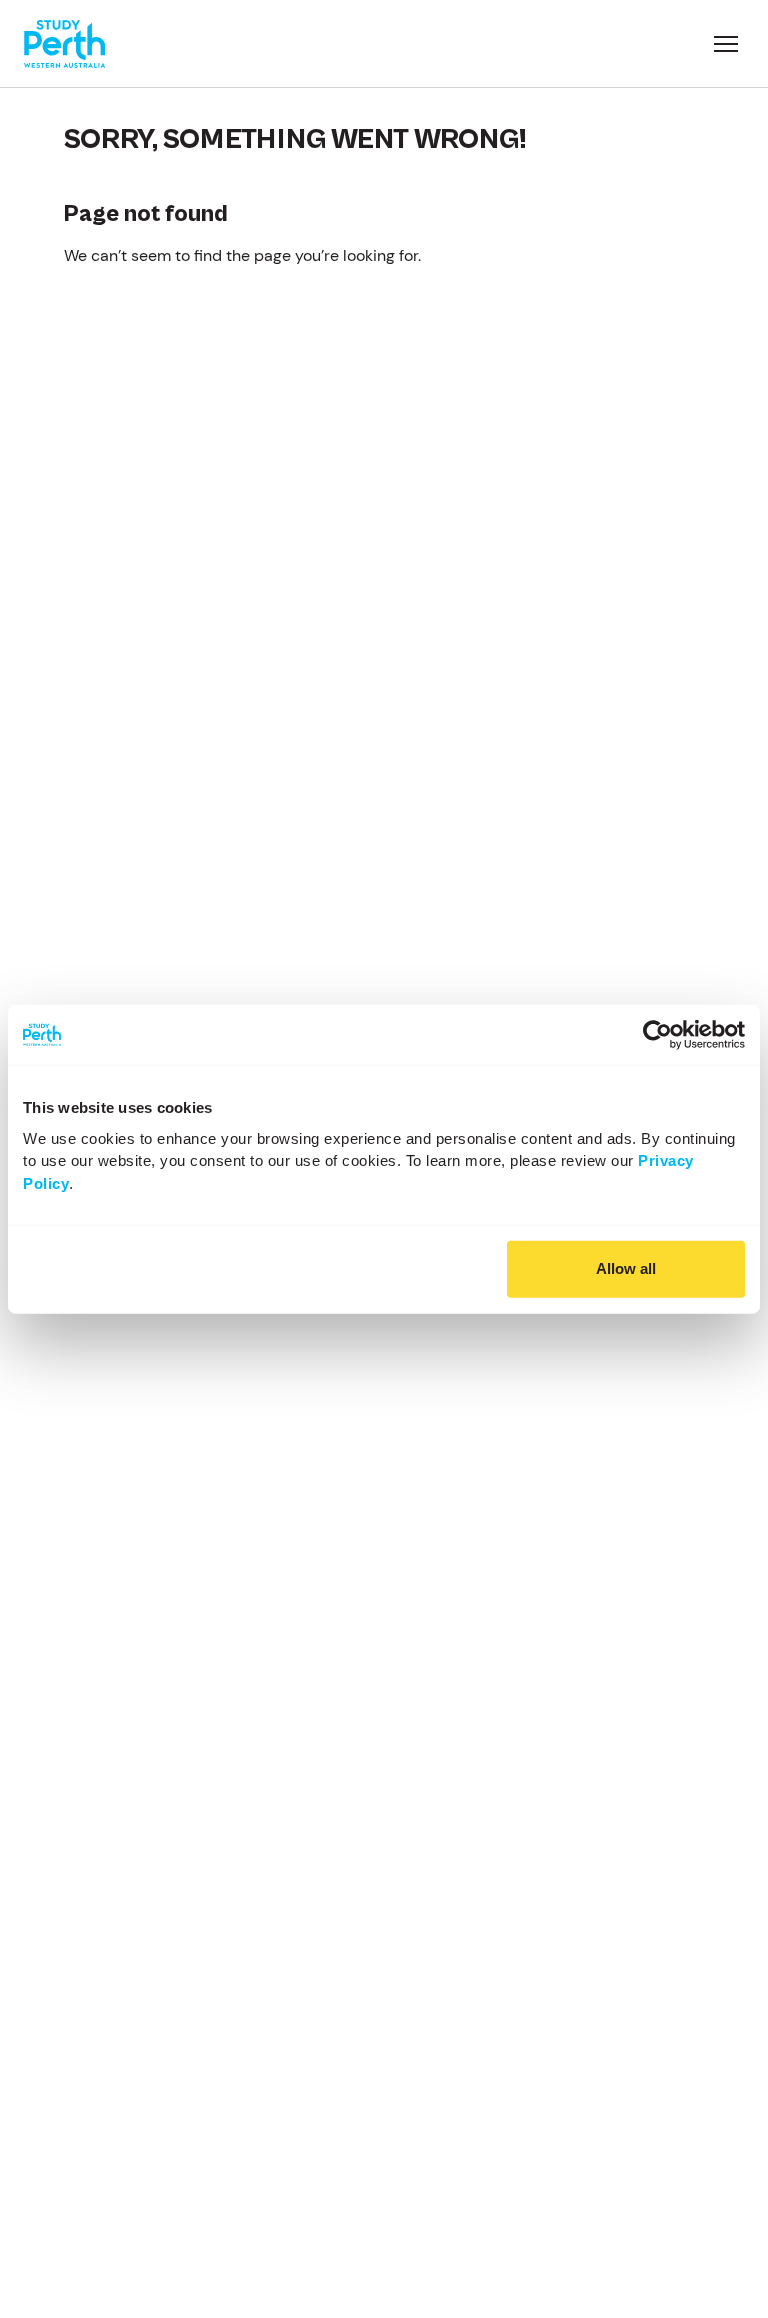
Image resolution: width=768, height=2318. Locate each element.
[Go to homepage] (64, 44)
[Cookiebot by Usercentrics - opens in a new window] (657, 1035)
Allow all (626, 1268)
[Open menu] (726, 44)
